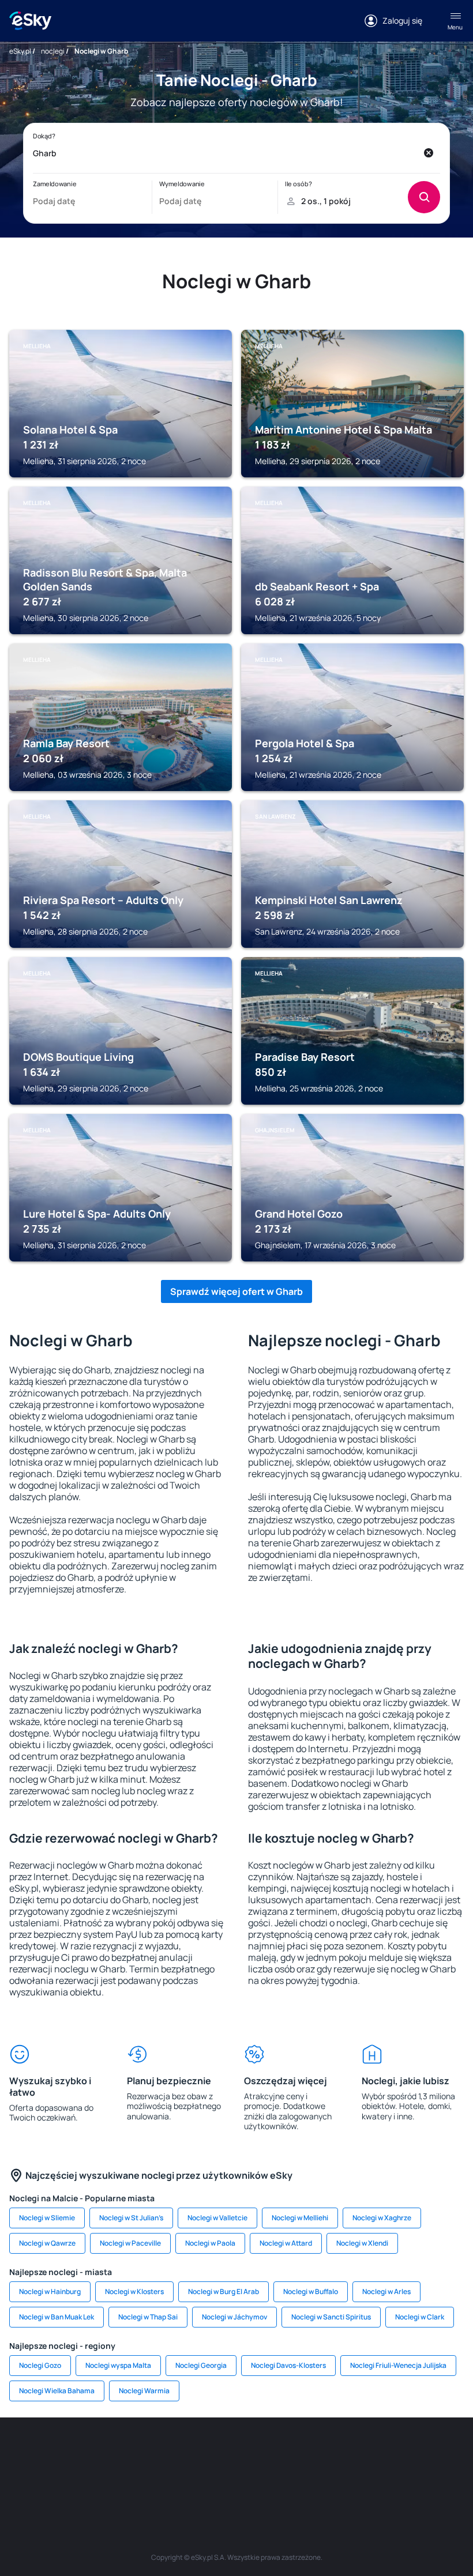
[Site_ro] (63, 2452)
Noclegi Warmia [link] (144, 2391)
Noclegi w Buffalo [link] (311, 2291)
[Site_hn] (254, 2479)
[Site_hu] (306, 2452)
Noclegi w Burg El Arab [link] (224, 2291)
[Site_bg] (98, 2452)
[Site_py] (288, 2479)
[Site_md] (236, 2452)
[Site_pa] (410, 2452)
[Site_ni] (185, 2479)
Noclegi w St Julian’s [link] (131, 2218)
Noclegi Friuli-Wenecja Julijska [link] (398, 2365)
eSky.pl (20, 51)
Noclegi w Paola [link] (210, 2243)
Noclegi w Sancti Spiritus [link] (331, 2317)
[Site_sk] (271, 2452)
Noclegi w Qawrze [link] (47, 2243)
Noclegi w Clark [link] (420, 2317)
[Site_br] (29, 2452)
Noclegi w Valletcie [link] (217, 2218)
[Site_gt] (219, 2479)
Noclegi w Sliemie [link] (47, 2218)
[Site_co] (340, 2452)
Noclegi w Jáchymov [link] (234, 2317)
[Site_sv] (444, 2452)
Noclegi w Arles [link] (386, 2291)
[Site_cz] (202, 2452)
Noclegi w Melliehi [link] (300, 2218)
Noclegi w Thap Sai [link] (148, 2317)
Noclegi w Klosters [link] (134, 2291)
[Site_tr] (167, 2452)
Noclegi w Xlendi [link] (362, 2243)
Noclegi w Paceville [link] (130, 2243)
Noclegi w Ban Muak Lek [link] (57, 2317)
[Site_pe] (133, 2452)
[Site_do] (375, 2452)
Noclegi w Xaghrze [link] (382, 2218)
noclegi (53, 51)
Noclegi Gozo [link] (40, 2365)
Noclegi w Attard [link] (286, 2243)
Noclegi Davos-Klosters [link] (288, 2365)
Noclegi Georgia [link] (201, 2365)
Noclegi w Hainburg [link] (50, 2291)
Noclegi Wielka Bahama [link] (57, 2391)
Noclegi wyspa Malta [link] (118, 2365)
